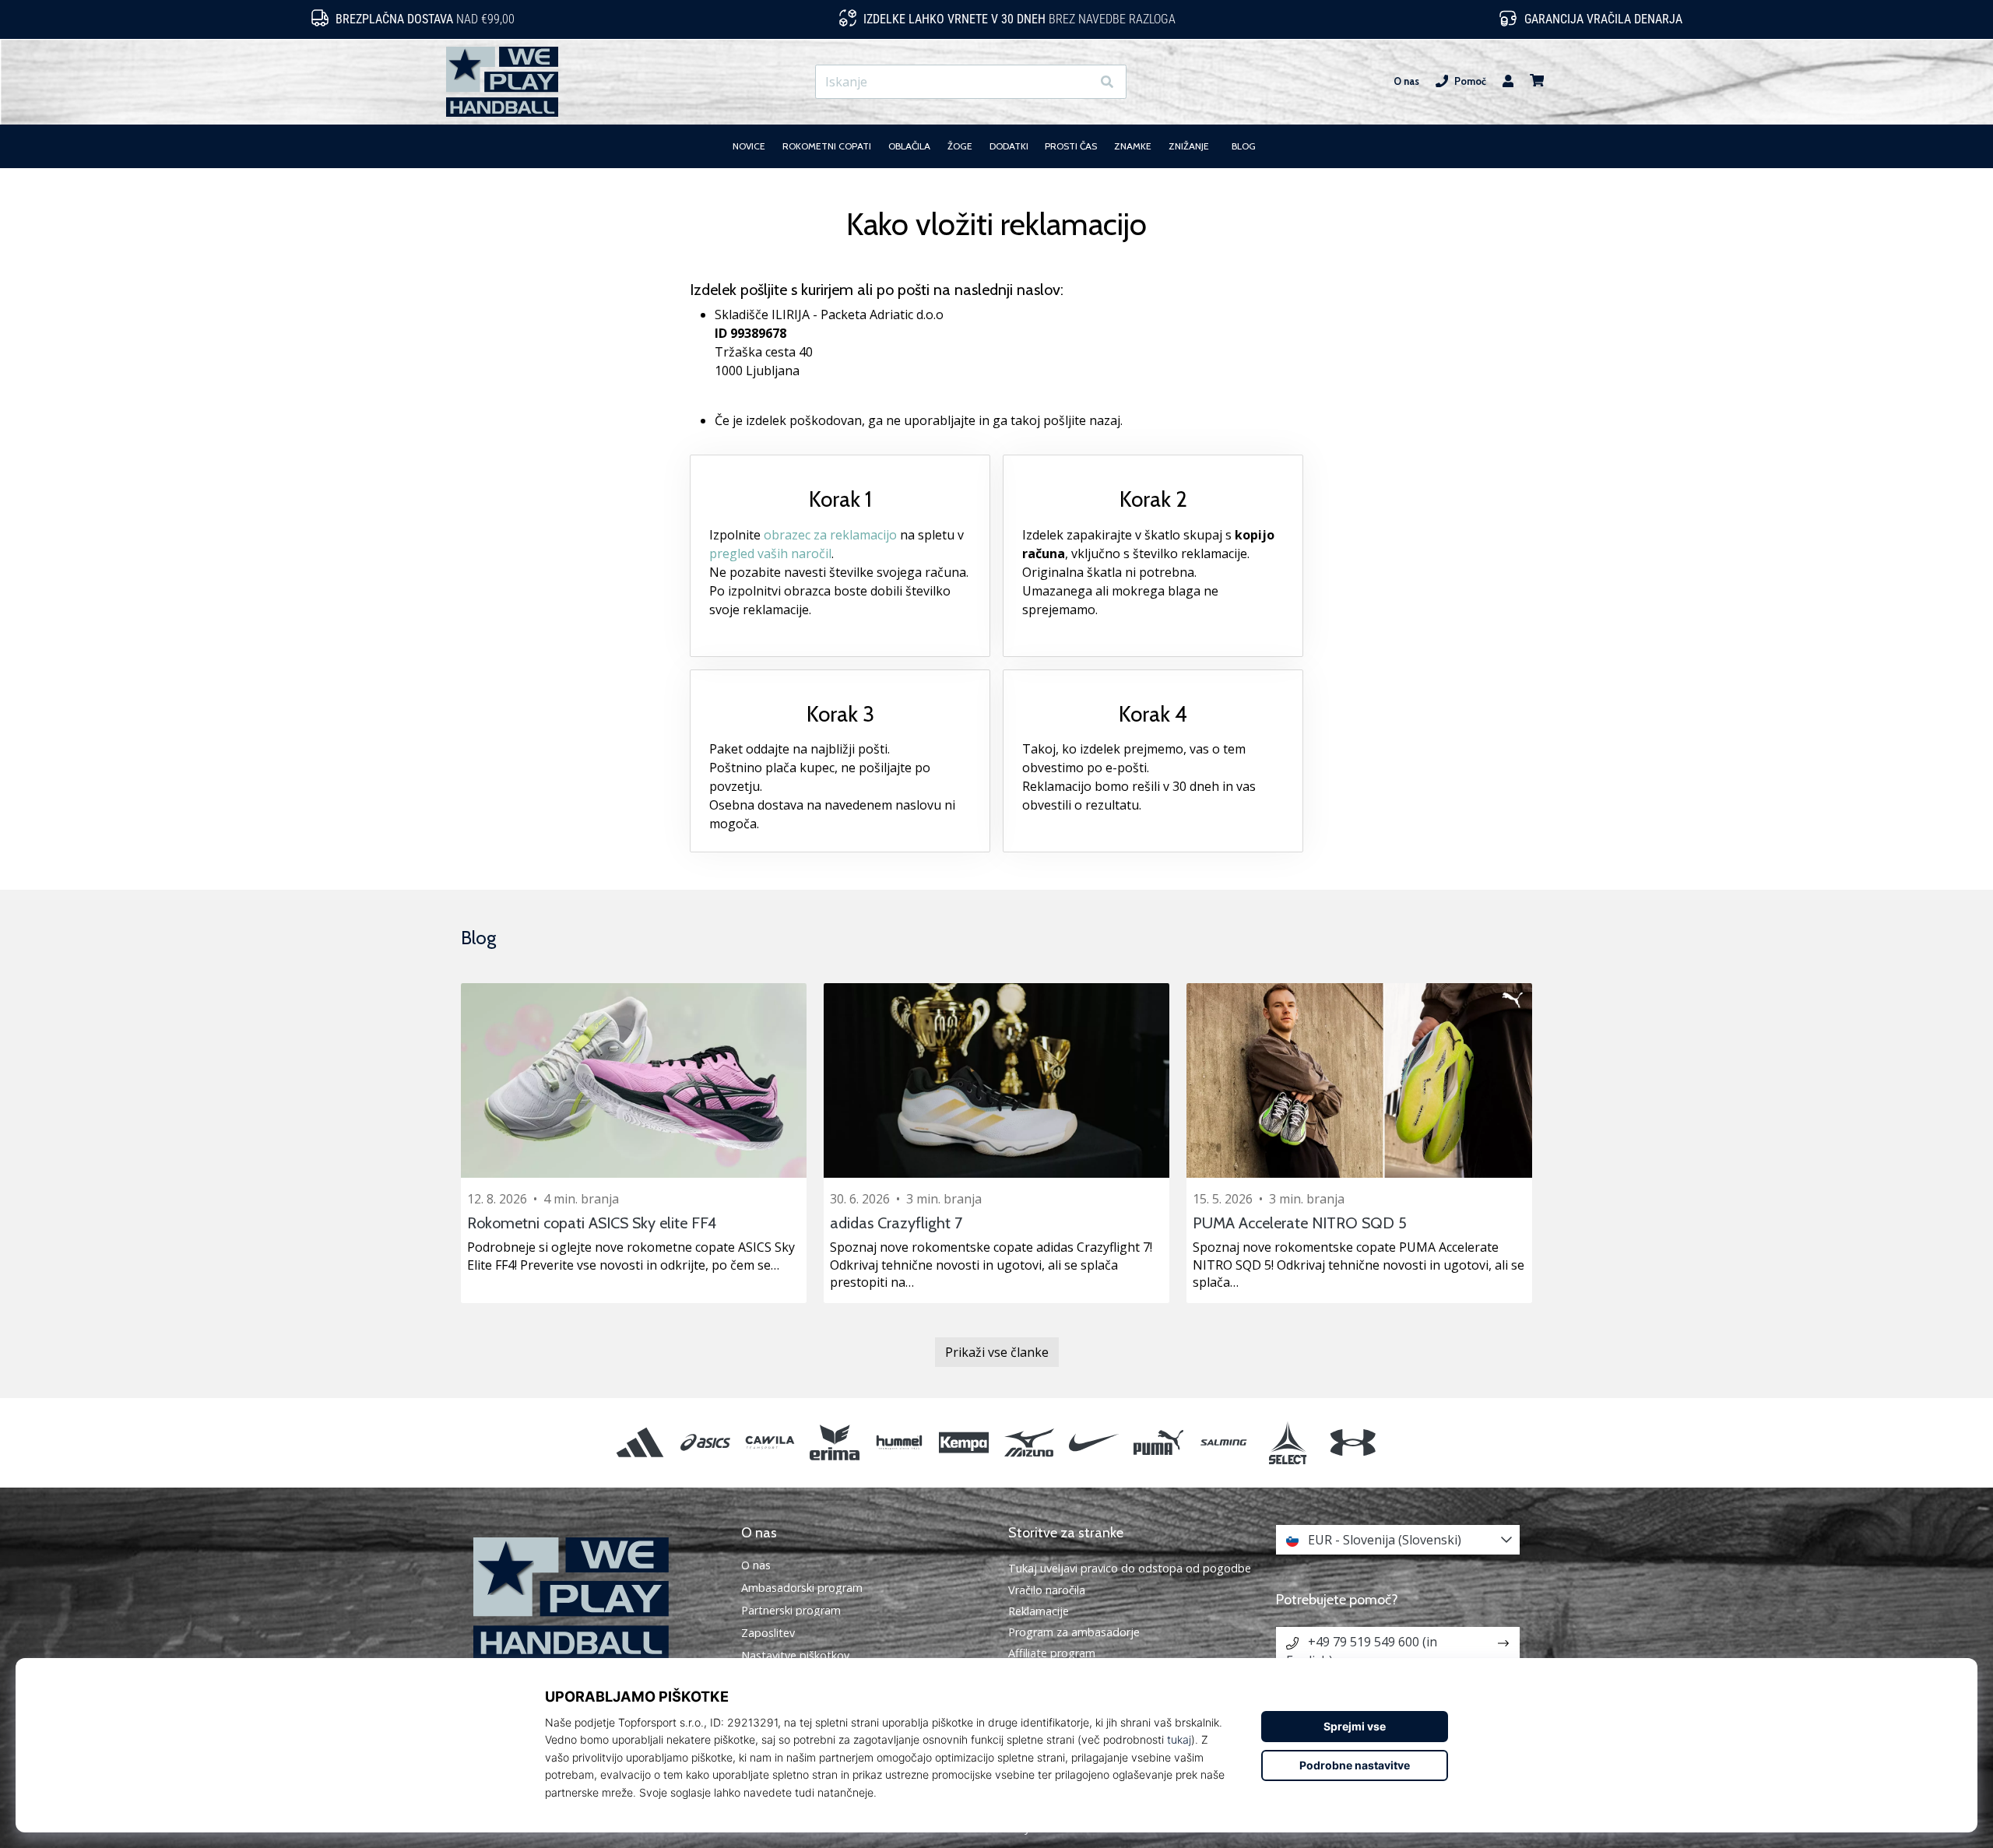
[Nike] (1093, 1443)
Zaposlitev (768, 1633)
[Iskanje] (1107, 82)
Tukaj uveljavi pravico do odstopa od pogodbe (1130, 1568)
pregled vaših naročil (770, 553)
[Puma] (1158, 1443)
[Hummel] (900, 1443)
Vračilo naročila (1047, 1590)
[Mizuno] (1029, 1443)
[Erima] (834, 1443)
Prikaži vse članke (997, 1352)
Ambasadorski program (802, 1588)
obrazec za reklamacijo (830, 535)
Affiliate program (1052, 1653)
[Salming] (1223, 1443)
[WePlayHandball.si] (596, 1599)
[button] (1079, 82)
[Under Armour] (1353, 1443)
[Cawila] (770, 1443)
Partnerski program (791, 1611)
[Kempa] (964, 1443)
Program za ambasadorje (1074, 1632)
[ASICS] (705, 1443)
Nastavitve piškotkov (795, 1656)
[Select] (1288, 1443)
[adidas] (640, 1443)
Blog (478, 938)
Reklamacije (1039, 1611)
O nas (1406, 81)
